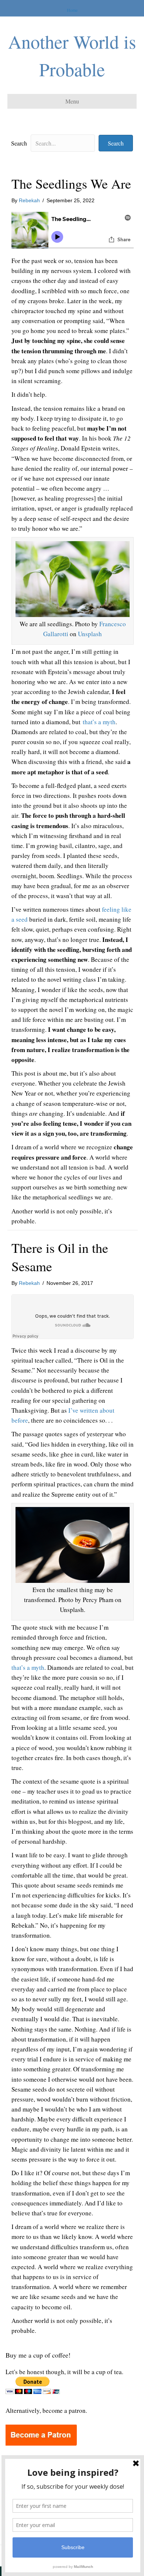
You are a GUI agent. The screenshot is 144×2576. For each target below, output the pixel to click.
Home (72, 10)
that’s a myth (99, 722)
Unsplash (90, 634)
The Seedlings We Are (71, 183)
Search (19, 143)
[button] (116, 143)
